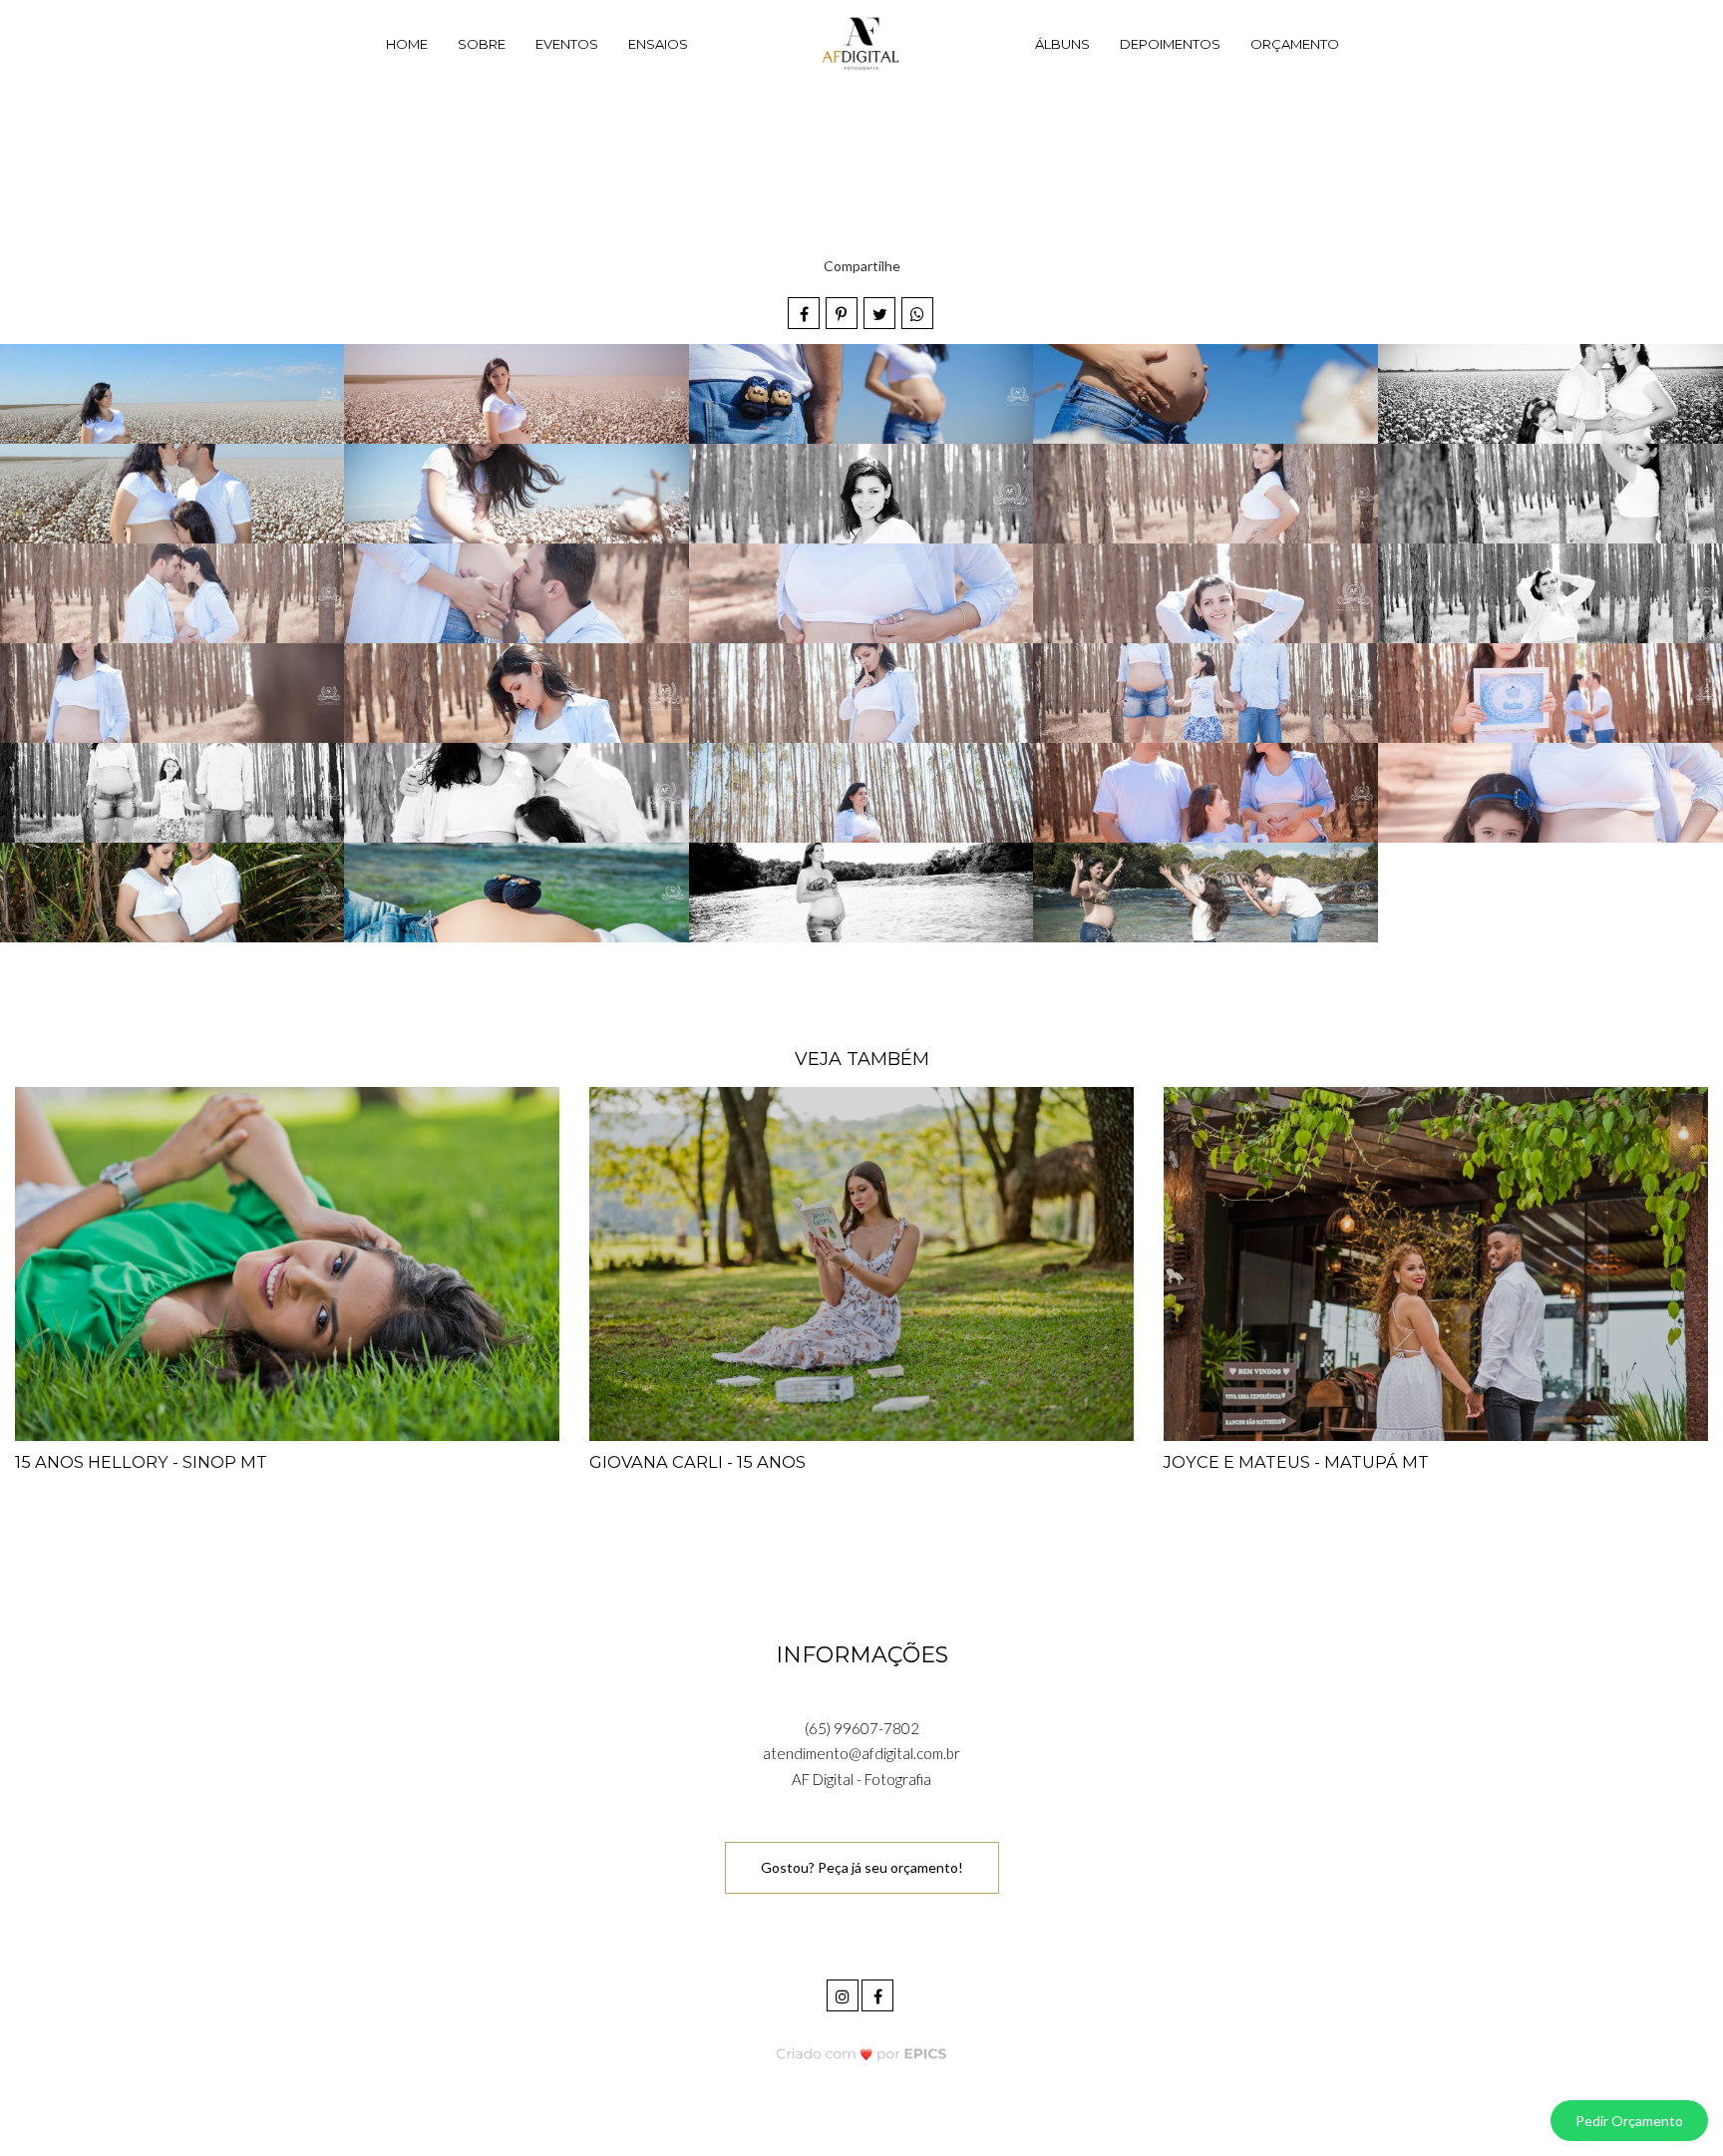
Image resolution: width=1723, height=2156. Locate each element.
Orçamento (1295, 44)
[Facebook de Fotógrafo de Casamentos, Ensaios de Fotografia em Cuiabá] (879, 1993)
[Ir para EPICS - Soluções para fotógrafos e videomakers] (862, 2054)
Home (407, 44)
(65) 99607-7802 (862, 1728)
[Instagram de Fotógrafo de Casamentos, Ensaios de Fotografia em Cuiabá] (844, 1993)
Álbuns (1062, 44)
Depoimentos (1170, 44)
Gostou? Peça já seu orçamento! (862, 1867)
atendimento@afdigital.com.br (861, 1753)
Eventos (567, 44)
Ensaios (658, 44)
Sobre (482, 44)
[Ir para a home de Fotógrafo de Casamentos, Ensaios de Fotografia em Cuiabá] (861, 45)
